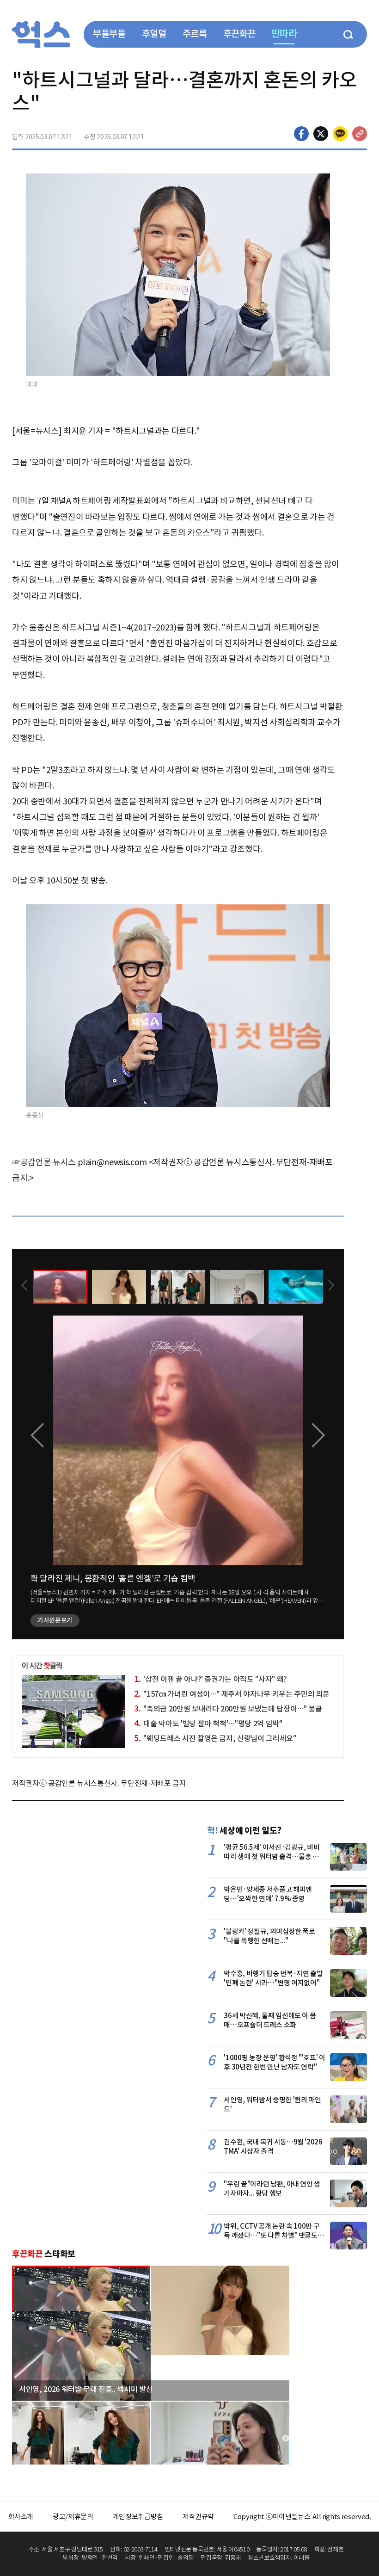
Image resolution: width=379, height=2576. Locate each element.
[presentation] (24, 1286)
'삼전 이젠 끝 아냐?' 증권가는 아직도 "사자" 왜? (211, 1679)
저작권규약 (198, 2517)
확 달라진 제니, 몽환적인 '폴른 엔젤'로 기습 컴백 (113, 1578)
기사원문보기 (55, 1620)
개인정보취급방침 (138, 2517)
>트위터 (321, 134)
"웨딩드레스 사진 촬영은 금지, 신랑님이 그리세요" (215, 1738)
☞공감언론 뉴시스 (44, 1162)
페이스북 (301, 134)
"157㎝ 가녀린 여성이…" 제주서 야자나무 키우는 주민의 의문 (232, 1694)
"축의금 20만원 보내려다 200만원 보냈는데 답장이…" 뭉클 (228, 1709)
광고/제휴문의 (73, 2517)
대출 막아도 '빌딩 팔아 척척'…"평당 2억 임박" (208, 1724)
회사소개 (21, 2517)
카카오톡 (340, 134)
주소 (360, 134)
